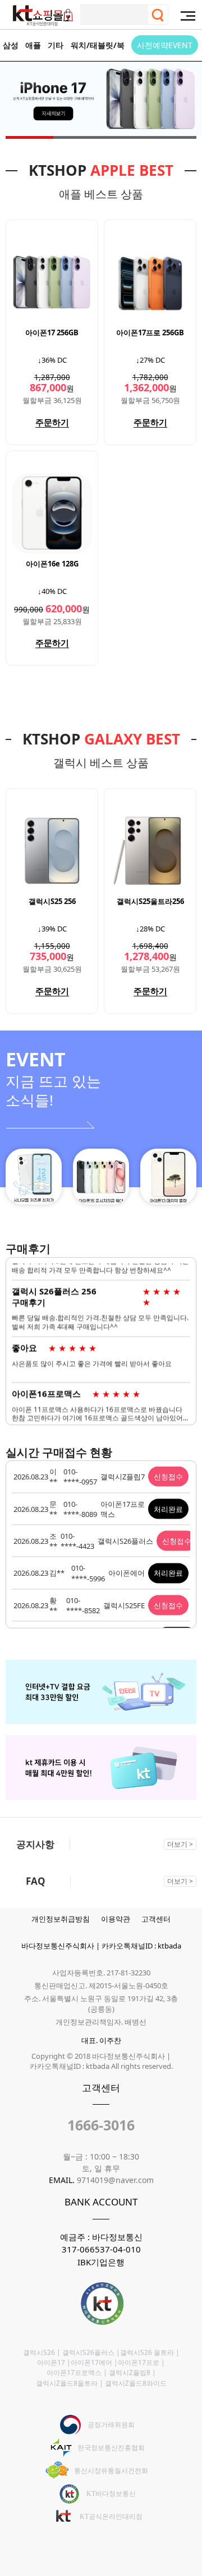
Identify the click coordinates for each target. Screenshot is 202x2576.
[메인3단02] (101, 1177)
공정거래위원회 (111, 2425)
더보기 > (180, 1844)
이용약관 (116, 1919)
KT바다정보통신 (111, 2494)
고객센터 (156, 1919)
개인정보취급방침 (61, 1919)
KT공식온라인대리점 (111, 2517)
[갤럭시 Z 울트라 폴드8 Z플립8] (101, 103)
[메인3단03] (168, 1177)
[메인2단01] (101, 1665)
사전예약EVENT (165, 45)
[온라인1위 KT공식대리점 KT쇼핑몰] (43, 16)
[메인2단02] (101, 1740)
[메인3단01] (34, 1177)
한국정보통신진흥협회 (111, 2448)
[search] (158, 15)
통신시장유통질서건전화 (111, 2471)
